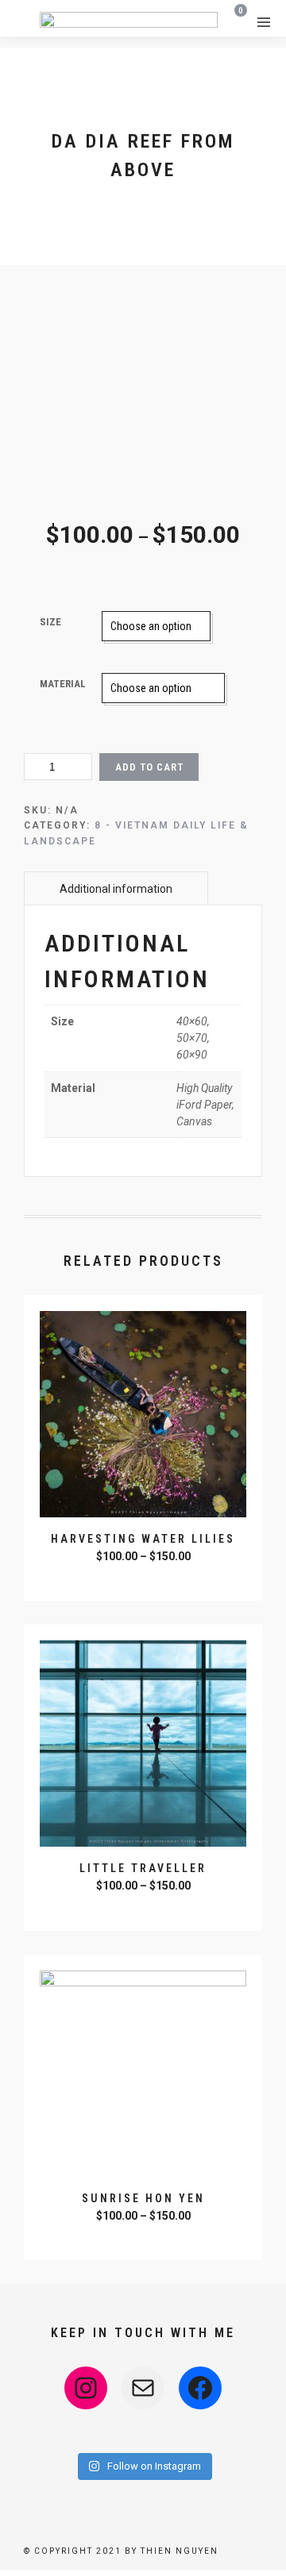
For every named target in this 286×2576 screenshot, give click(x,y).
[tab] (116, 888)
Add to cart (149, 767)
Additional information (116, 889)
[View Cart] (236, 21)
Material (63, 684)
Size (50, 622)
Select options (145, 1578)
